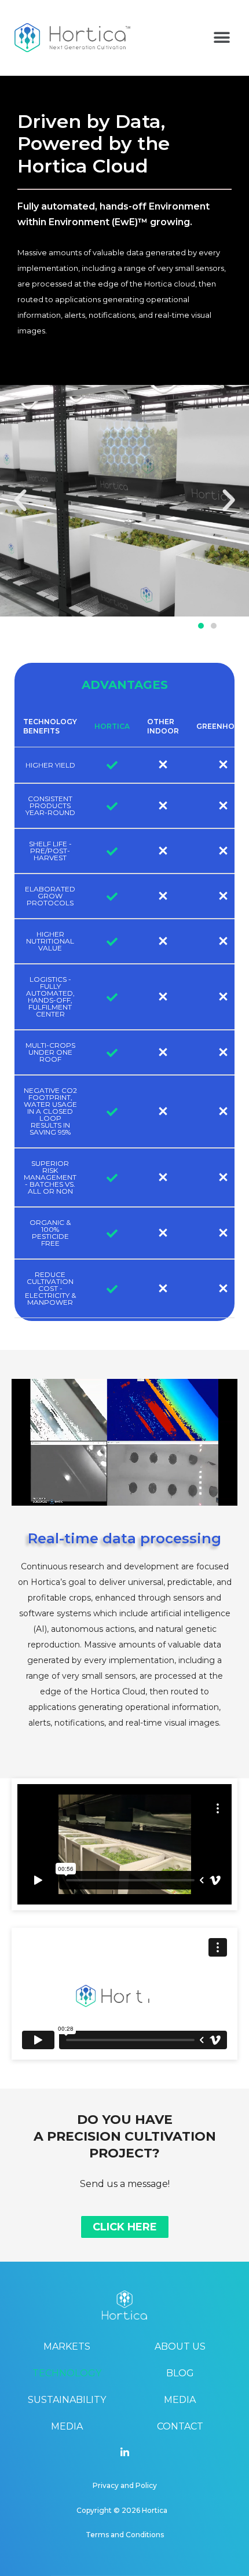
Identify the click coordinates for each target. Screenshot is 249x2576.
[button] (221, 38)
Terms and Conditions (125, 2535)
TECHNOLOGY (67, 2373)
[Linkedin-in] (124, 2452)
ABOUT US (180, 2346)
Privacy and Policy (125, 2485)
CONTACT (180, 2426)
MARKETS (67, 2346)
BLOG (180, 2373)
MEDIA (67, 2426)
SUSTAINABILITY (67, 2400)
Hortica (155, 2510)
